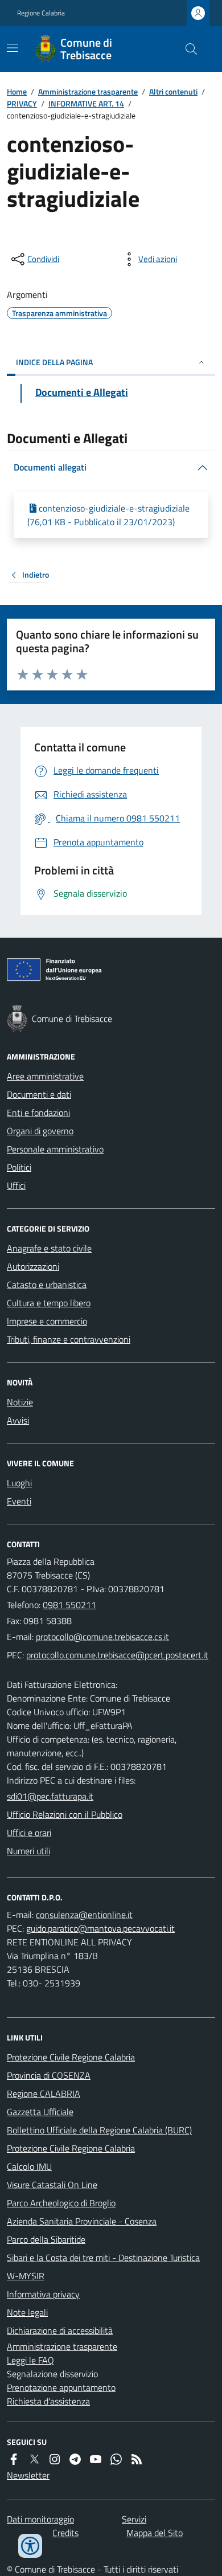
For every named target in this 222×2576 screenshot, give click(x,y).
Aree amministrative (45, 1076)
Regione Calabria (41, 13)
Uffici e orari (29, 1833)
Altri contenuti (173, 91)
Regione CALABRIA (44, 2093)
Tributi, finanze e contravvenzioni (69, 1339)
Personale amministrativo (55, 1149)
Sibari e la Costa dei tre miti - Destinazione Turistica (103, 2258)
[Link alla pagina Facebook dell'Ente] (14, 2459)
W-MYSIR (26, 2276)
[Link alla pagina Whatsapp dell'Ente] (116, 2459)
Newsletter (28, 2475)
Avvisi (18, 1420)
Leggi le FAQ (30, 2360)
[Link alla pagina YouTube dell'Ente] (96, 2459)
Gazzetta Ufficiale (40, 2112)
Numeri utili (28, 1851)
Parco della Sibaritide (46, 2239)
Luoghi (19, 1483)
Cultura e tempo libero (49, 1303)
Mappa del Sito (155, 2533)
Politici (19, 1167)
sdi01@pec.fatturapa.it (50, 1796)
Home (17, 91)
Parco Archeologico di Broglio (61, 2203)
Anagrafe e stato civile (49, 1248)
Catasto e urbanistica (47, 1285)
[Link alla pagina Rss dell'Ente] (137, 2459)
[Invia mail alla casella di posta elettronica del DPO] (84, 1915)
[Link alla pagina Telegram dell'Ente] (75, 2459)
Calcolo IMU (29, 2166)
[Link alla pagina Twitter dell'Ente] (34, 2459)
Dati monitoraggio (40, 2519)
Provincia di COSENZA (49, 2075)
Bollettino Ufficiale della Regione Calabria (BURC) (99, 2130)
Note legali (27, 2312)
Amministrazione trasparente (88, 91)
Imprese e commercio (47, 1321)
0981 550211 (69, 1605)
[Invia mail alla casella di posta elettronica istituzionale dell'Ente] (102, 1637)
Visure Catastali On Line (52, 2185)
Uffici (16, 1185)
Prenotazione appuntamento (61, 2387)
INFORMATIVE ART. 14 (86, 103)
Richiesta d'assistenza (48, 2401)
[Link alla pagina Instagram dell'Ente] (55, 2459)
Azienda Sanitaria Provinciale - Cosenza (82, 2221)
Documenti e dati (39, 1094)
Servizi (134, 2519)
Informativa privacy (43, 2294)
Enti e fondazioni (38, 1113)
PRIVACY (22, 103)
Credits (65, 2533)
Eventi (19, 1501)
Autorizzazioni (33, 1266)
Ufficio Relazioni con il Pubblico (65, 1814)
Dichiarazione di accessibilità (60, 2330)
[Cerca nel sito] (187, 49)
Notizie (20, 1402)
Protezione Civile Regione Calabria (71, 2057)
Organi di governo (40, 1131)
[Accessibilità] (30, 2546)
